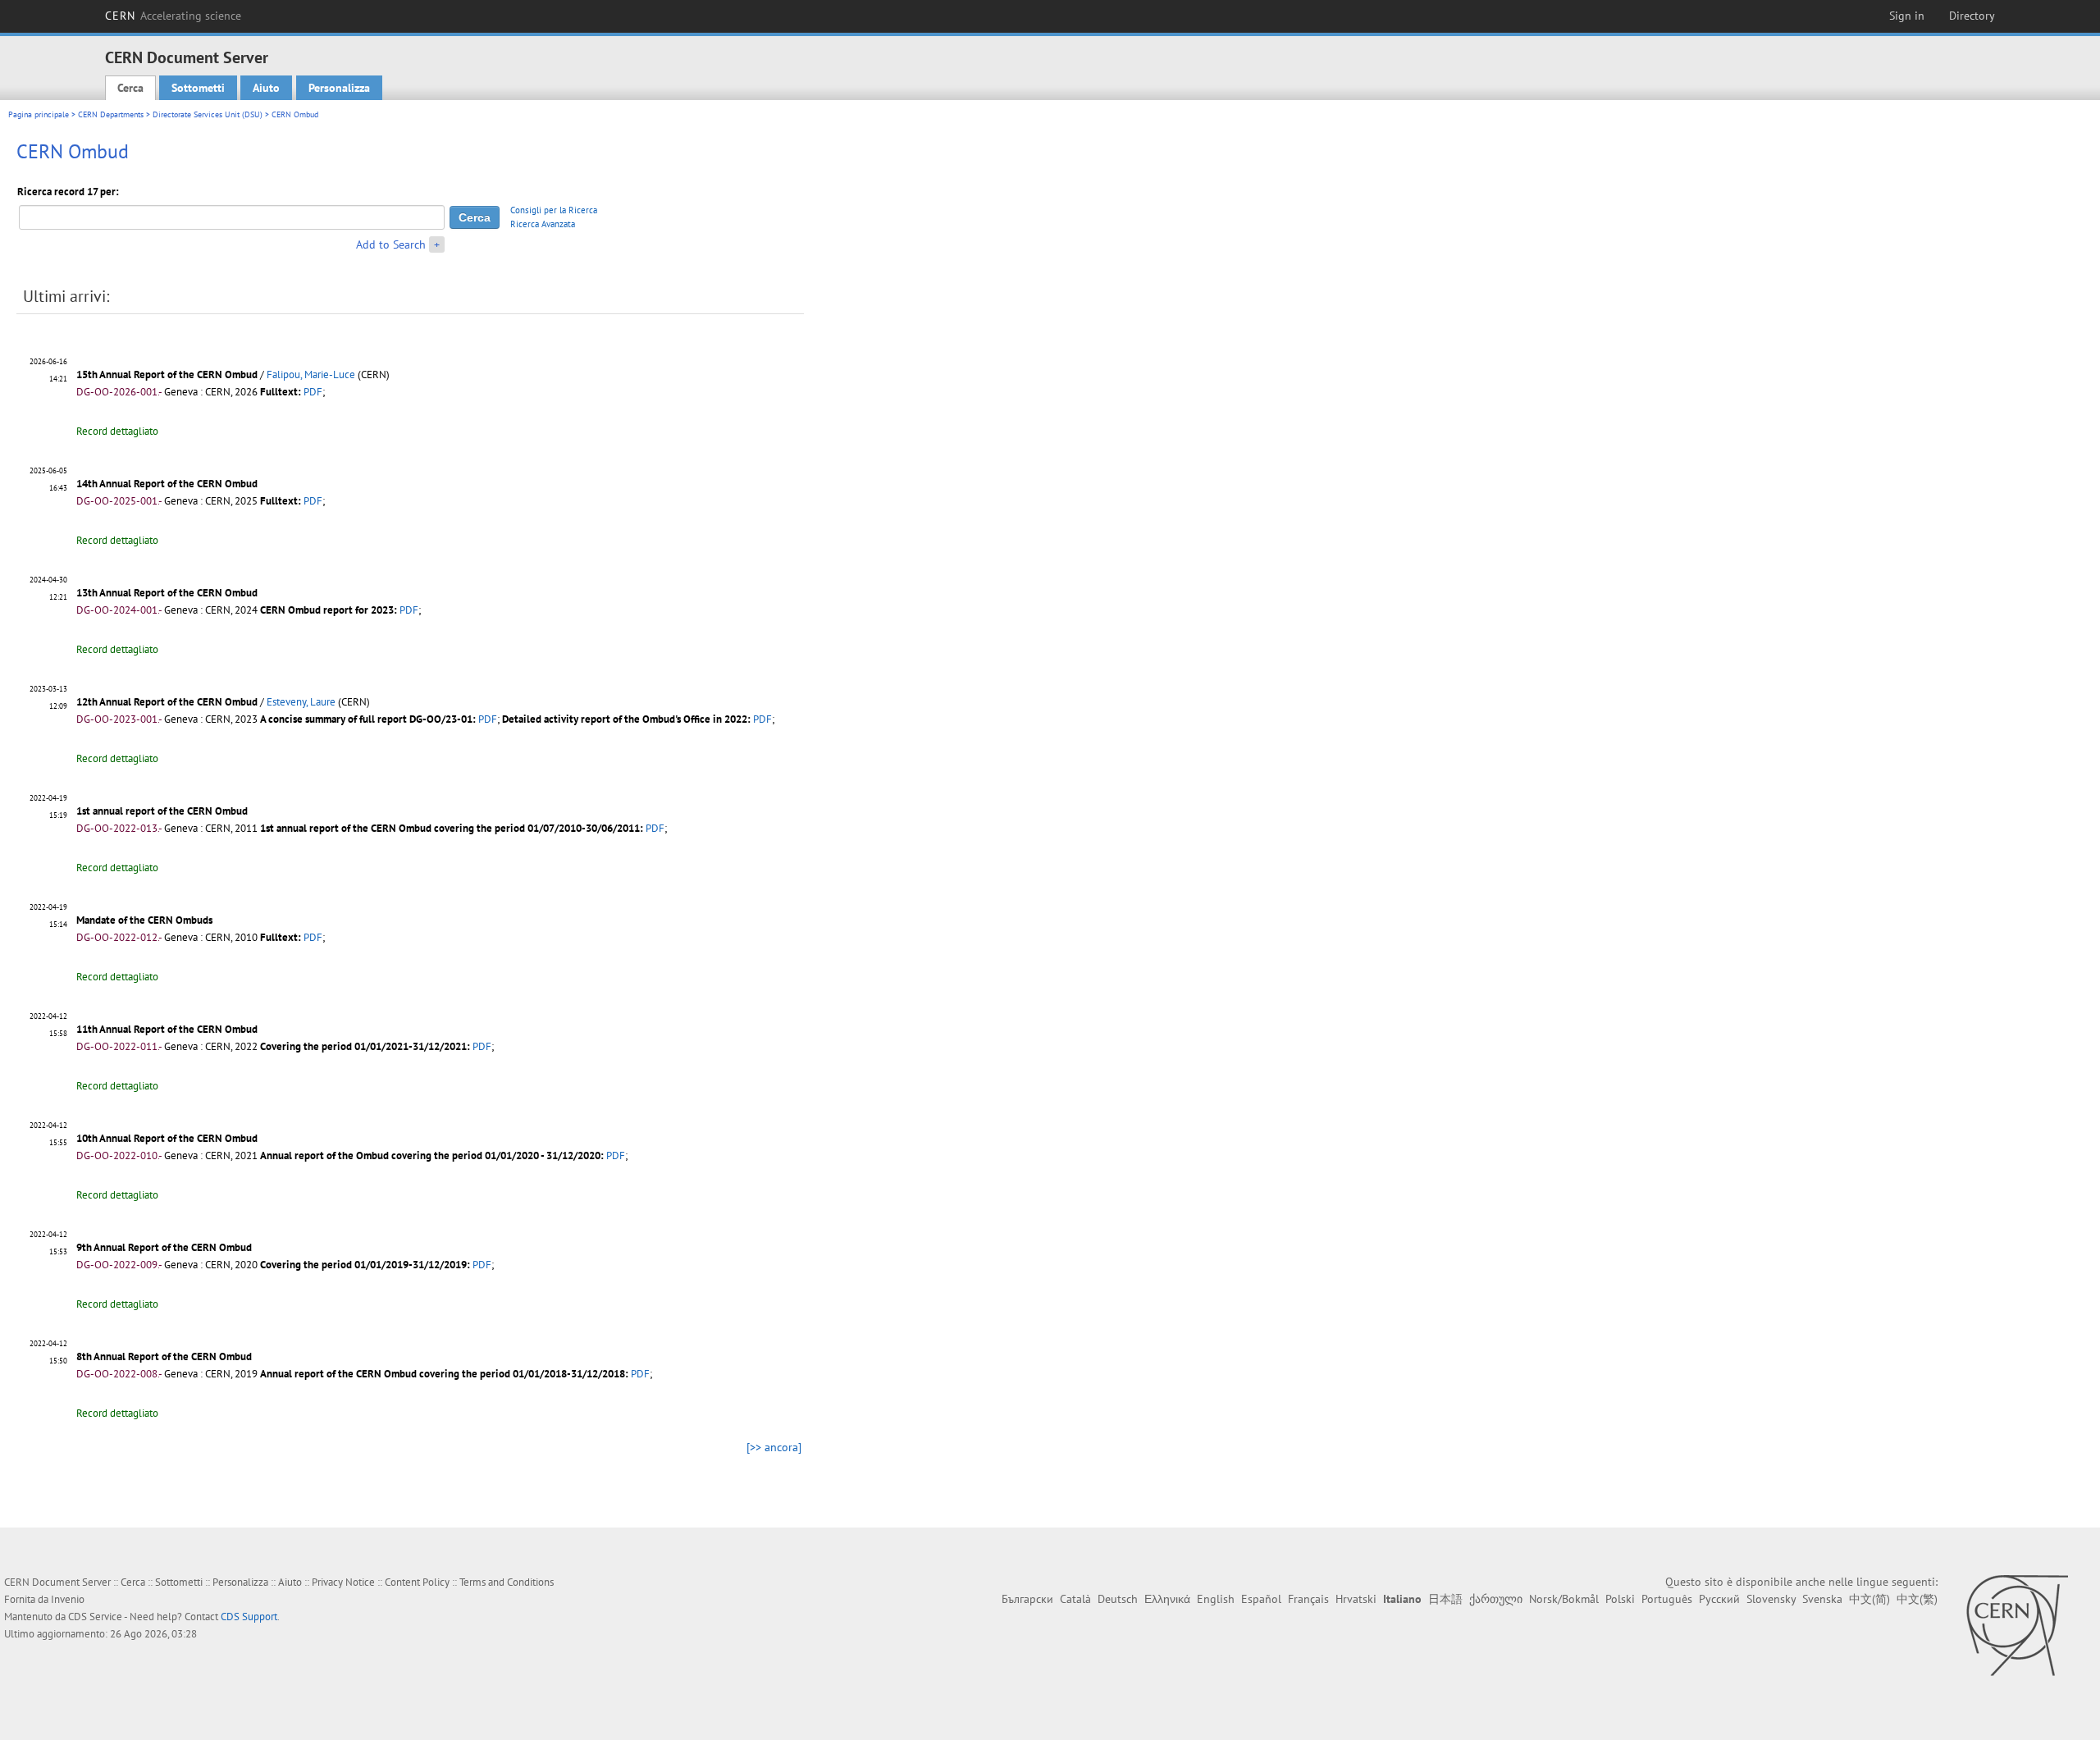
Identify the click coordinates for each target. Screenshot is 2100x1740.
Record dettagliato (117, 431)
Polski (1620, 1599)
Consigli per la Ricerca (554, 210)
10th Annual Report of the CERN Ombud (167, 1138)
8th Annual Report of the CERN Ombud (164, 1356)
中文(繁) (1917, 1599)
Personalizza (339, 88)
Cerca (130, 88)
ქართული (1496, 1599)
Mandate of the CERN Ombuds (144, 920)
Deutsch (1118, 1599)
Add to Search (391, 244)
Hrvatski (1356, 1599)
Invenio (68, 1599)
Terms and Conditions (507, 1582)
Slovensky (1771, 1599)
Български (1027, 1599)
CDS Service (95, 1617)
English (1216, 1599)
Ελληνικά (1167, 1599)
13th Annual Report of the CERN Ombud (167, 593)
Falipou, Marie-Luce (311, 374)
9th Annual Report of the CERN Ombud (164, 1247)
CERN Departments (111, 114)
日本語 (1445, 1599)
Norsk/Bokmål (1564, 1599)
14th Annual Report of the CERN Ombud (167, 484)
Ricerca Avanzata (543, 224)
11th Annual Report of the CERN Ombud (167, 1029)
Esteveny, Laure (301, 702)
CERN (173, 16)
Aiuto (266, 88)
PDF (313, 392)
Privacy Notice (343, 1582)
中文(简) (1869, 1599)
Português (1667, 1599)
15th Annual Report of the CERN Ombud (168, 374)
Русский (1719, 1599)
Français (1308, 1599)
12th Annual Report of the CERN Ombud (167, 702)
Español (1261, 1599)
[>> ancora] (774, 1447)
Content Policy (417, 1582)
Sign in (1907, 16)
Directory (1972, 16)
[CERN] (2017, 1625)
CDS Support (249, 1617)
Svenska (1822, 1599)
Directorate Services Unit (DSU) (208, 114)
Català (1075, 1599)
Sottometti (198, 88)
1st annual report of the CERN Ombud (162, 811)
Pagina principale (39, 114)
